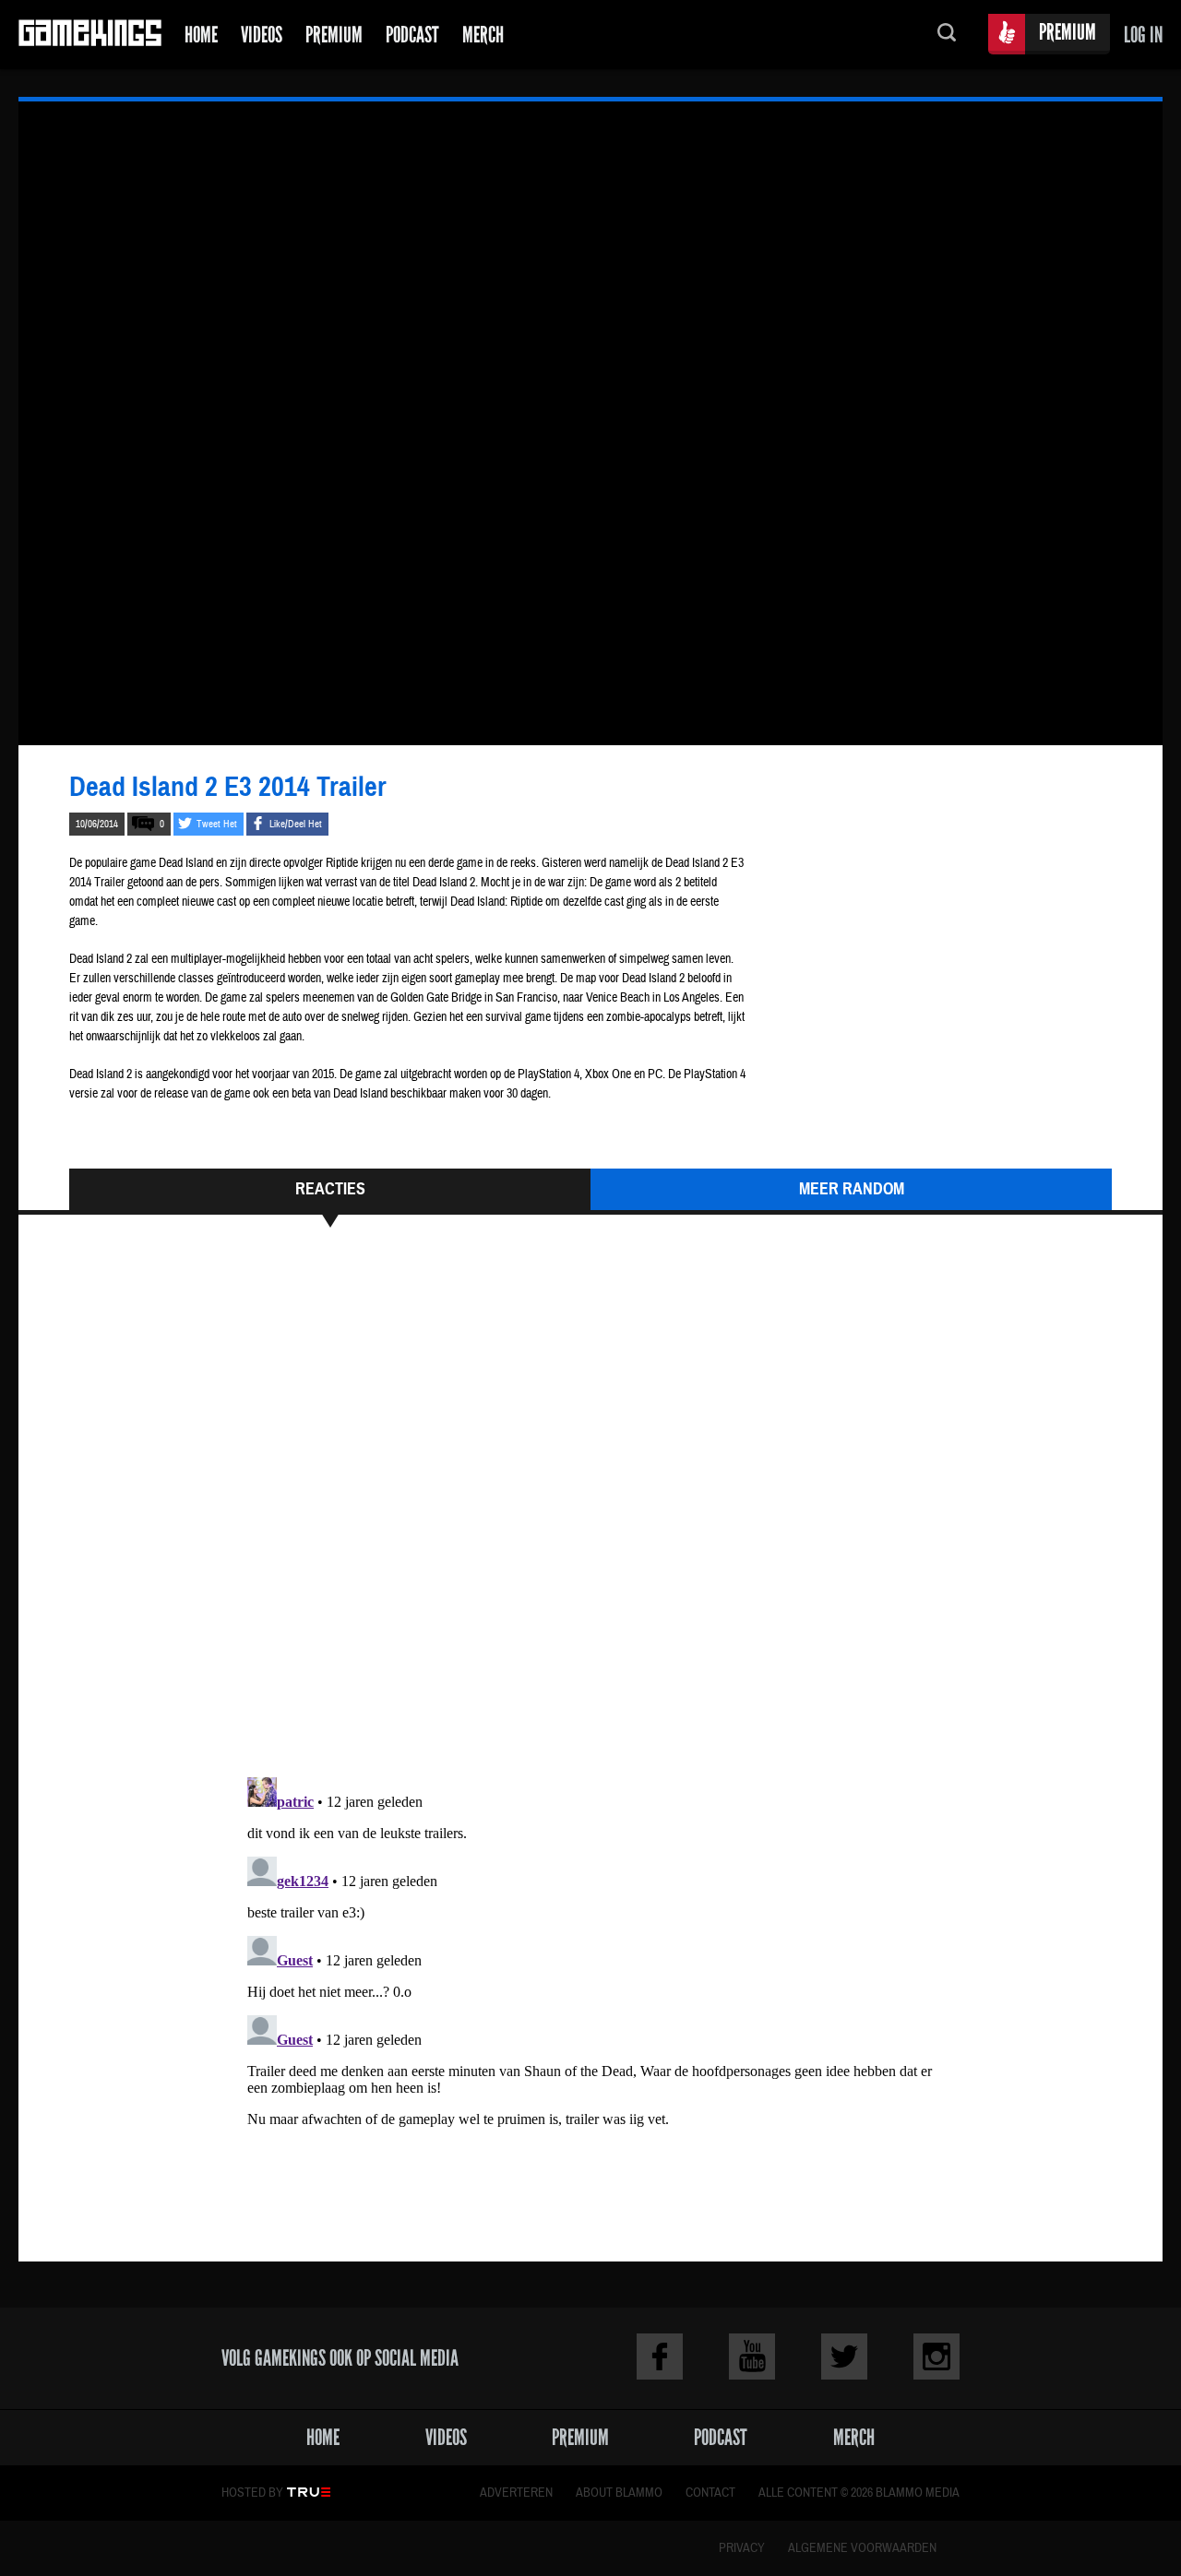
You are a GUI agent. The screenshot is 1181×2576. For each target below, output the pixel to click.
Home (201, 35)
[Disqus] (590, 1511)
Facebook (660, 2356)
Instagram (936, 2356)
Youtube (752, 2356)
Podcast (412, 35)
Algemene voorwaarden (862, 2548)
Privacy (742, 2548)
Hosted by (252, 2493)
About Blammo (619, 2493)
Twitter (844, 2356)
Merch (483, 35)
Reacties (330, 1189)
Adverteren (516, 2493)
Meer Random (852, 1189)
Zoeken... (947, 35)
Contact (710, 2493)
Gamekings (90, 35)
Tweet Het (217, 824)
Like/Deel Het (296, 824)
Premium (334, 35)
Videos (262, 35)
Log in (1143, 35)
